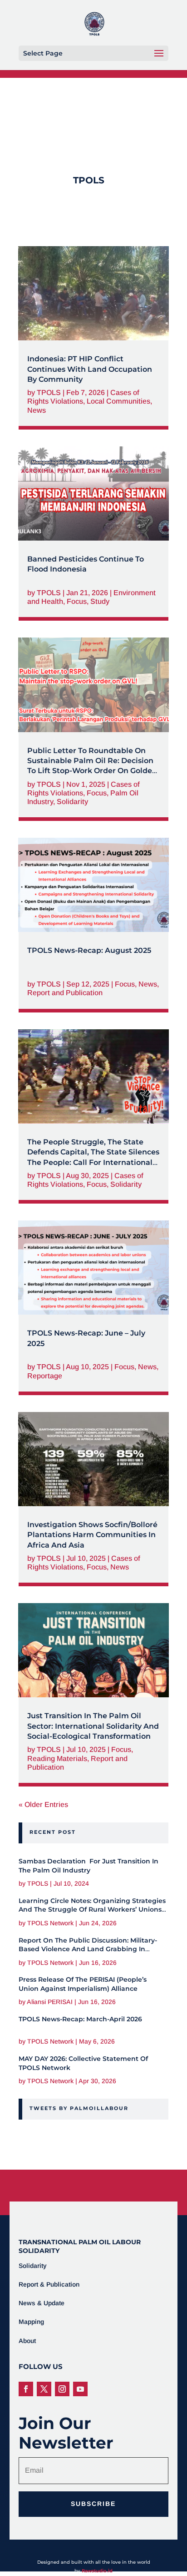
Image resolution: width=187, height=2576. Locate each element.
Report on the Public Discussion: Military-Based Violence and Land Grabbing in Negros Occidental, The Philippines (88, 1949)
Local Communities (118, 401)
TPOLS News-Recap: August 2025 (89, 950)
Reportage (45, 1376)
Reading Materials (57, 1759)
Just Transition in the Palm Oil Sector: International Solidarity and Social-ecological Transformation (93, 1726)
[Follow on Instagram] (62, 2389)
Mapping (31, 2322)
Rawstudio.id (97, 2571)
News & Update (42, 2303)
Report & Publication (49, 2284)
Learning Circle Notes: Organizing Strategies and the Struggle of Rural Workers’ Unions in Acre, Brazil (92, 1910)
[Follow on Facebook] (26, 2389)
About (27, 2341)
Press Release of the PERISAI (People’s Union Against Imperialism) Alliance (83, 1984)
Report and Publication (65, 993)
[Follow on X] (44, 2389)
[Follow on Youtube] (80, 2389)
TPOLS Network (50, 1923)
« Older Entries (43, 1804)
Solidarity (72, 802)
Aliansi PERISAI (50, 2002)
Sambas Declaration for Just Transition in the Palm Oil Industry (89, 1866)
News (37, 410)
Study (100, 601)
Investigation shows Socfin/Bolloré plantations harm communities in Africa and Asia (92, 1535)
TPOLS (49, 392)
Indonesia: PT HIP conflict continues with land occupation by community (90, 369)
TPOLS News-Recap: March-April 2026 (80, 2019)
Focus (77, 601)
